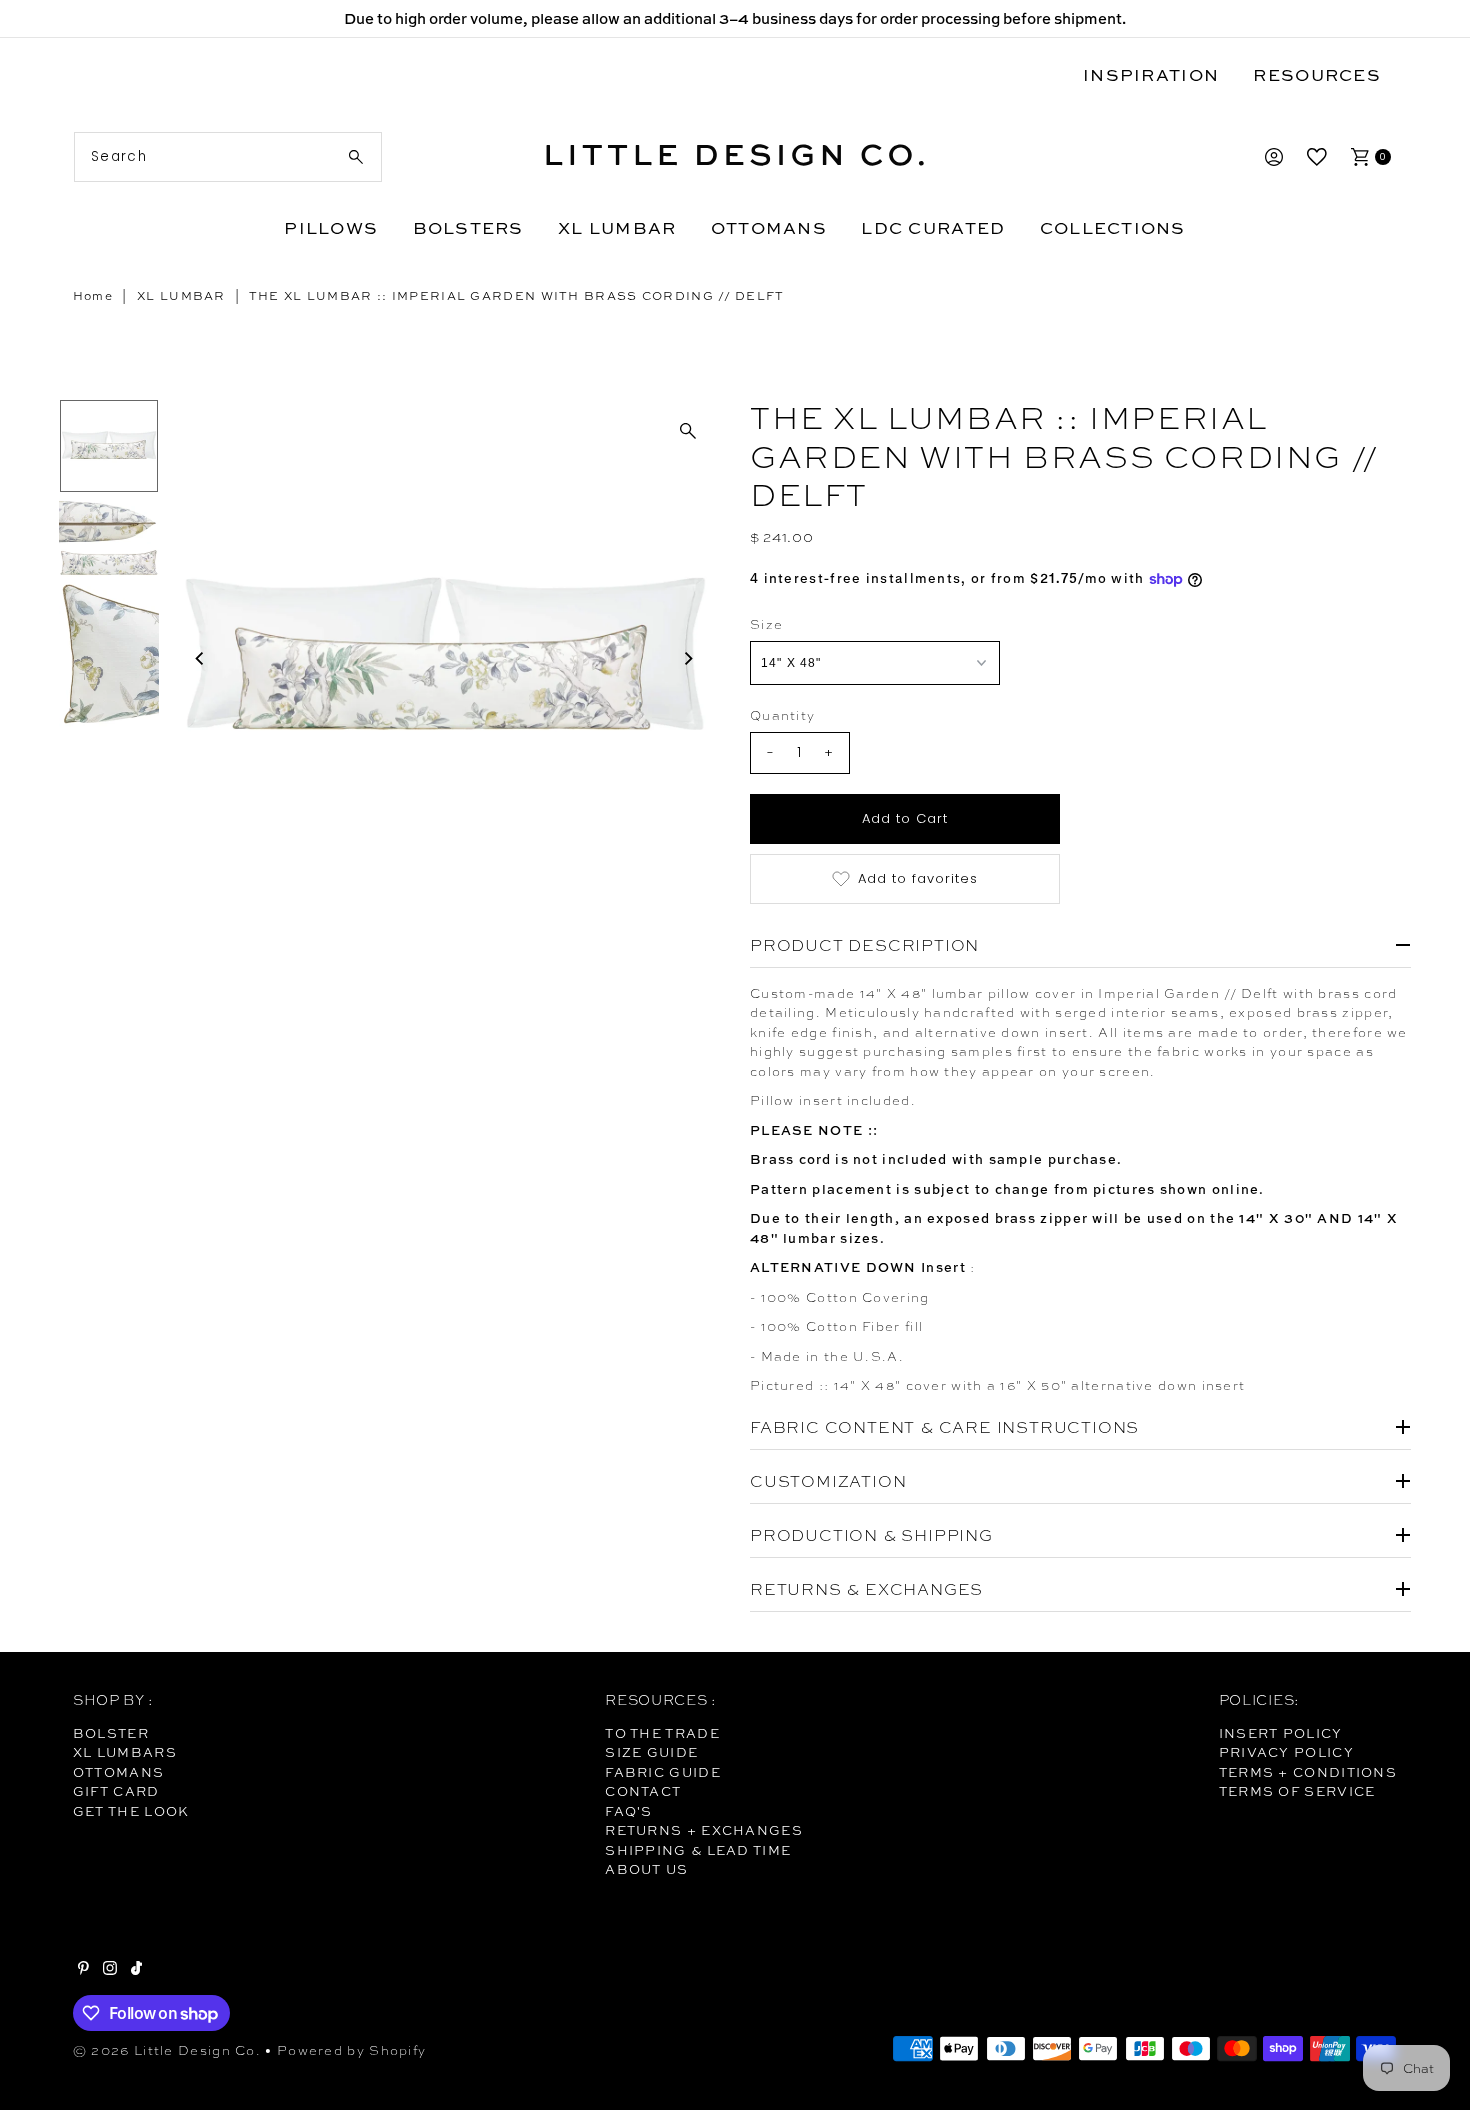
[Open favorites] (1317, 157)
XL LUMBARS (125, 1752)
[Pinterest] (83, 1970)
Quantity (782, 715)
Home (93, 296)
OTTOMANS (769, 227)
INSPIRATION (1151, 74)
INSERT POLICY (1281, 1733)
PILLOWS (331, 227)
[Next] (688, 658)
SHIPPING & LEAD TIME (698, 1850)
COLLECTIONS (1113, 227)
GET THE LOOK (131, 1811)
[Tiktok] (136, 1970)
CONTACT (643, 1791)
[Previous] (201, 658)
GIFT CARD (116, 1791)
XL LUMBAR (617, 227)
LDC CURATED (933, 227)
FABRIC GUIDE (663, 1772)
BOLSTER (111, 1733)
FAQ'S (629, 1811)
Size (766, 624)
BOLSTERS (468, 227)
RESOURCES (1316, 74)
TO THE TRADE (662, 1733)
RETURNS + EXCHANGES (704, 1830)
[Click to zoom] (688, 431)
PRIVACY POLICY (1286, 1752)
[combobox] (228, 157)
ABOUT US (646, 1869)
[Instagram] (110, 1970)
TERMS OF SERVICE (1297, 1791)
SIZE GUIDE (651, 1752)
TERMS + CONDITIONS (1308, 1772)
